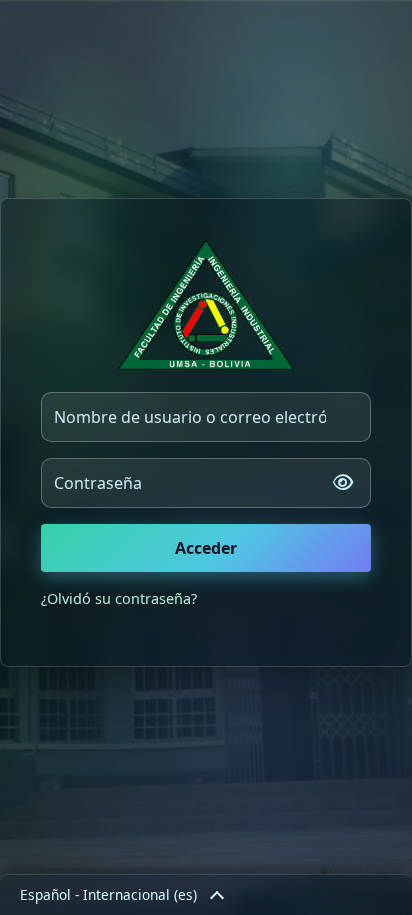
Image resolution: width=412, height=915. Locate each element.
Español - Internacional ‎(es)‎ (108, 894)
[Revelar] (343, 483)
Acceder (206, 548)
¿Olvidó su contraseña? (119, 598)
